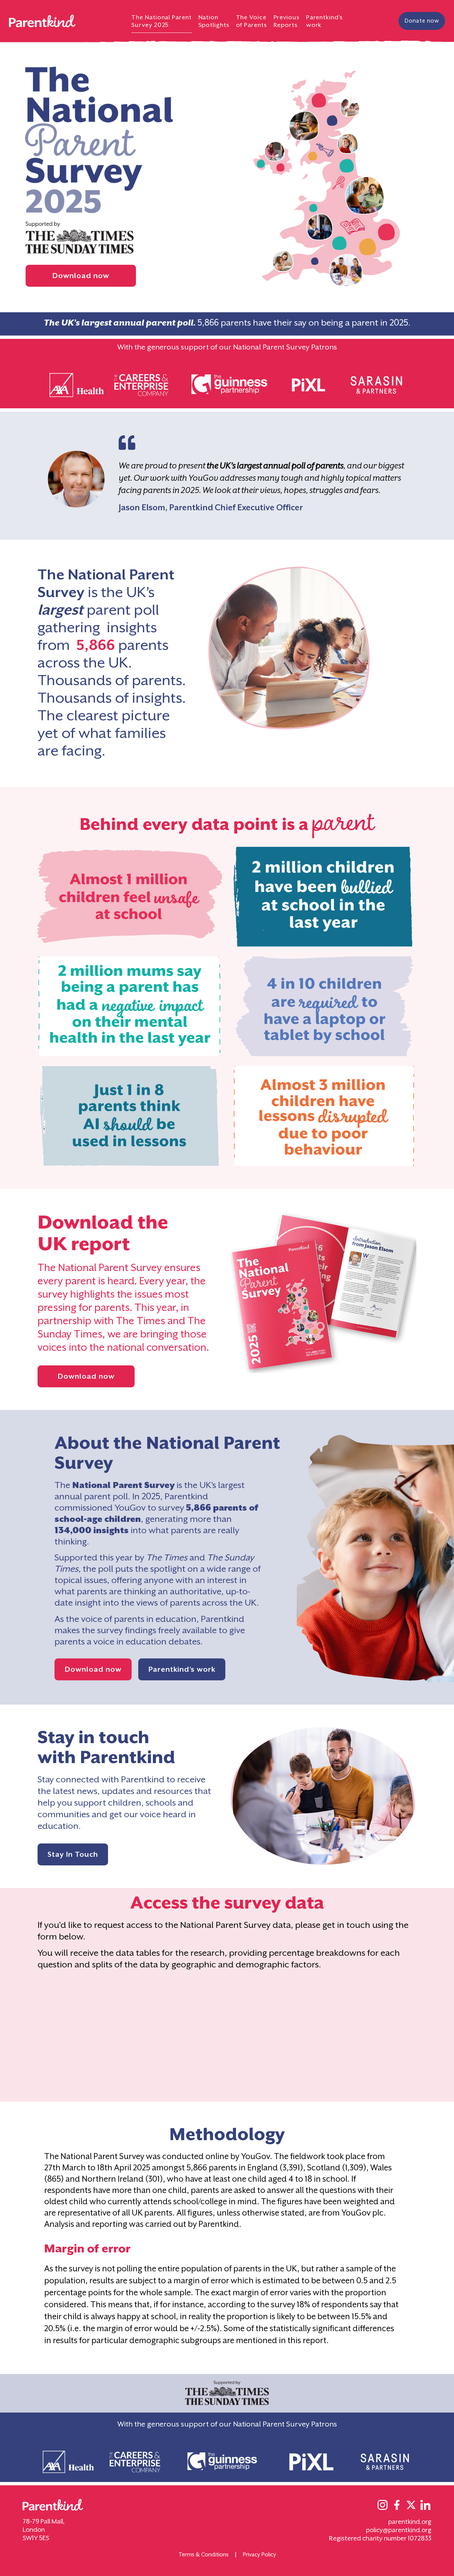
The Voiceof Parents (251, 21)
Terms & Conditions (204, 2555)
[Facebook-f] (397, 2505)
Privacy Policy (259, 2555)
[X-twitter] (411, 2505)
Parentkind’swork (324, 21)
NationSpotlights (214, 21)
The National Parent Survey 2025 (161, 21)
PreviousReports (286, 21)
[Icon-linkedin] (425, 2505)
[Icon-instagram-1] (383, 2505)
